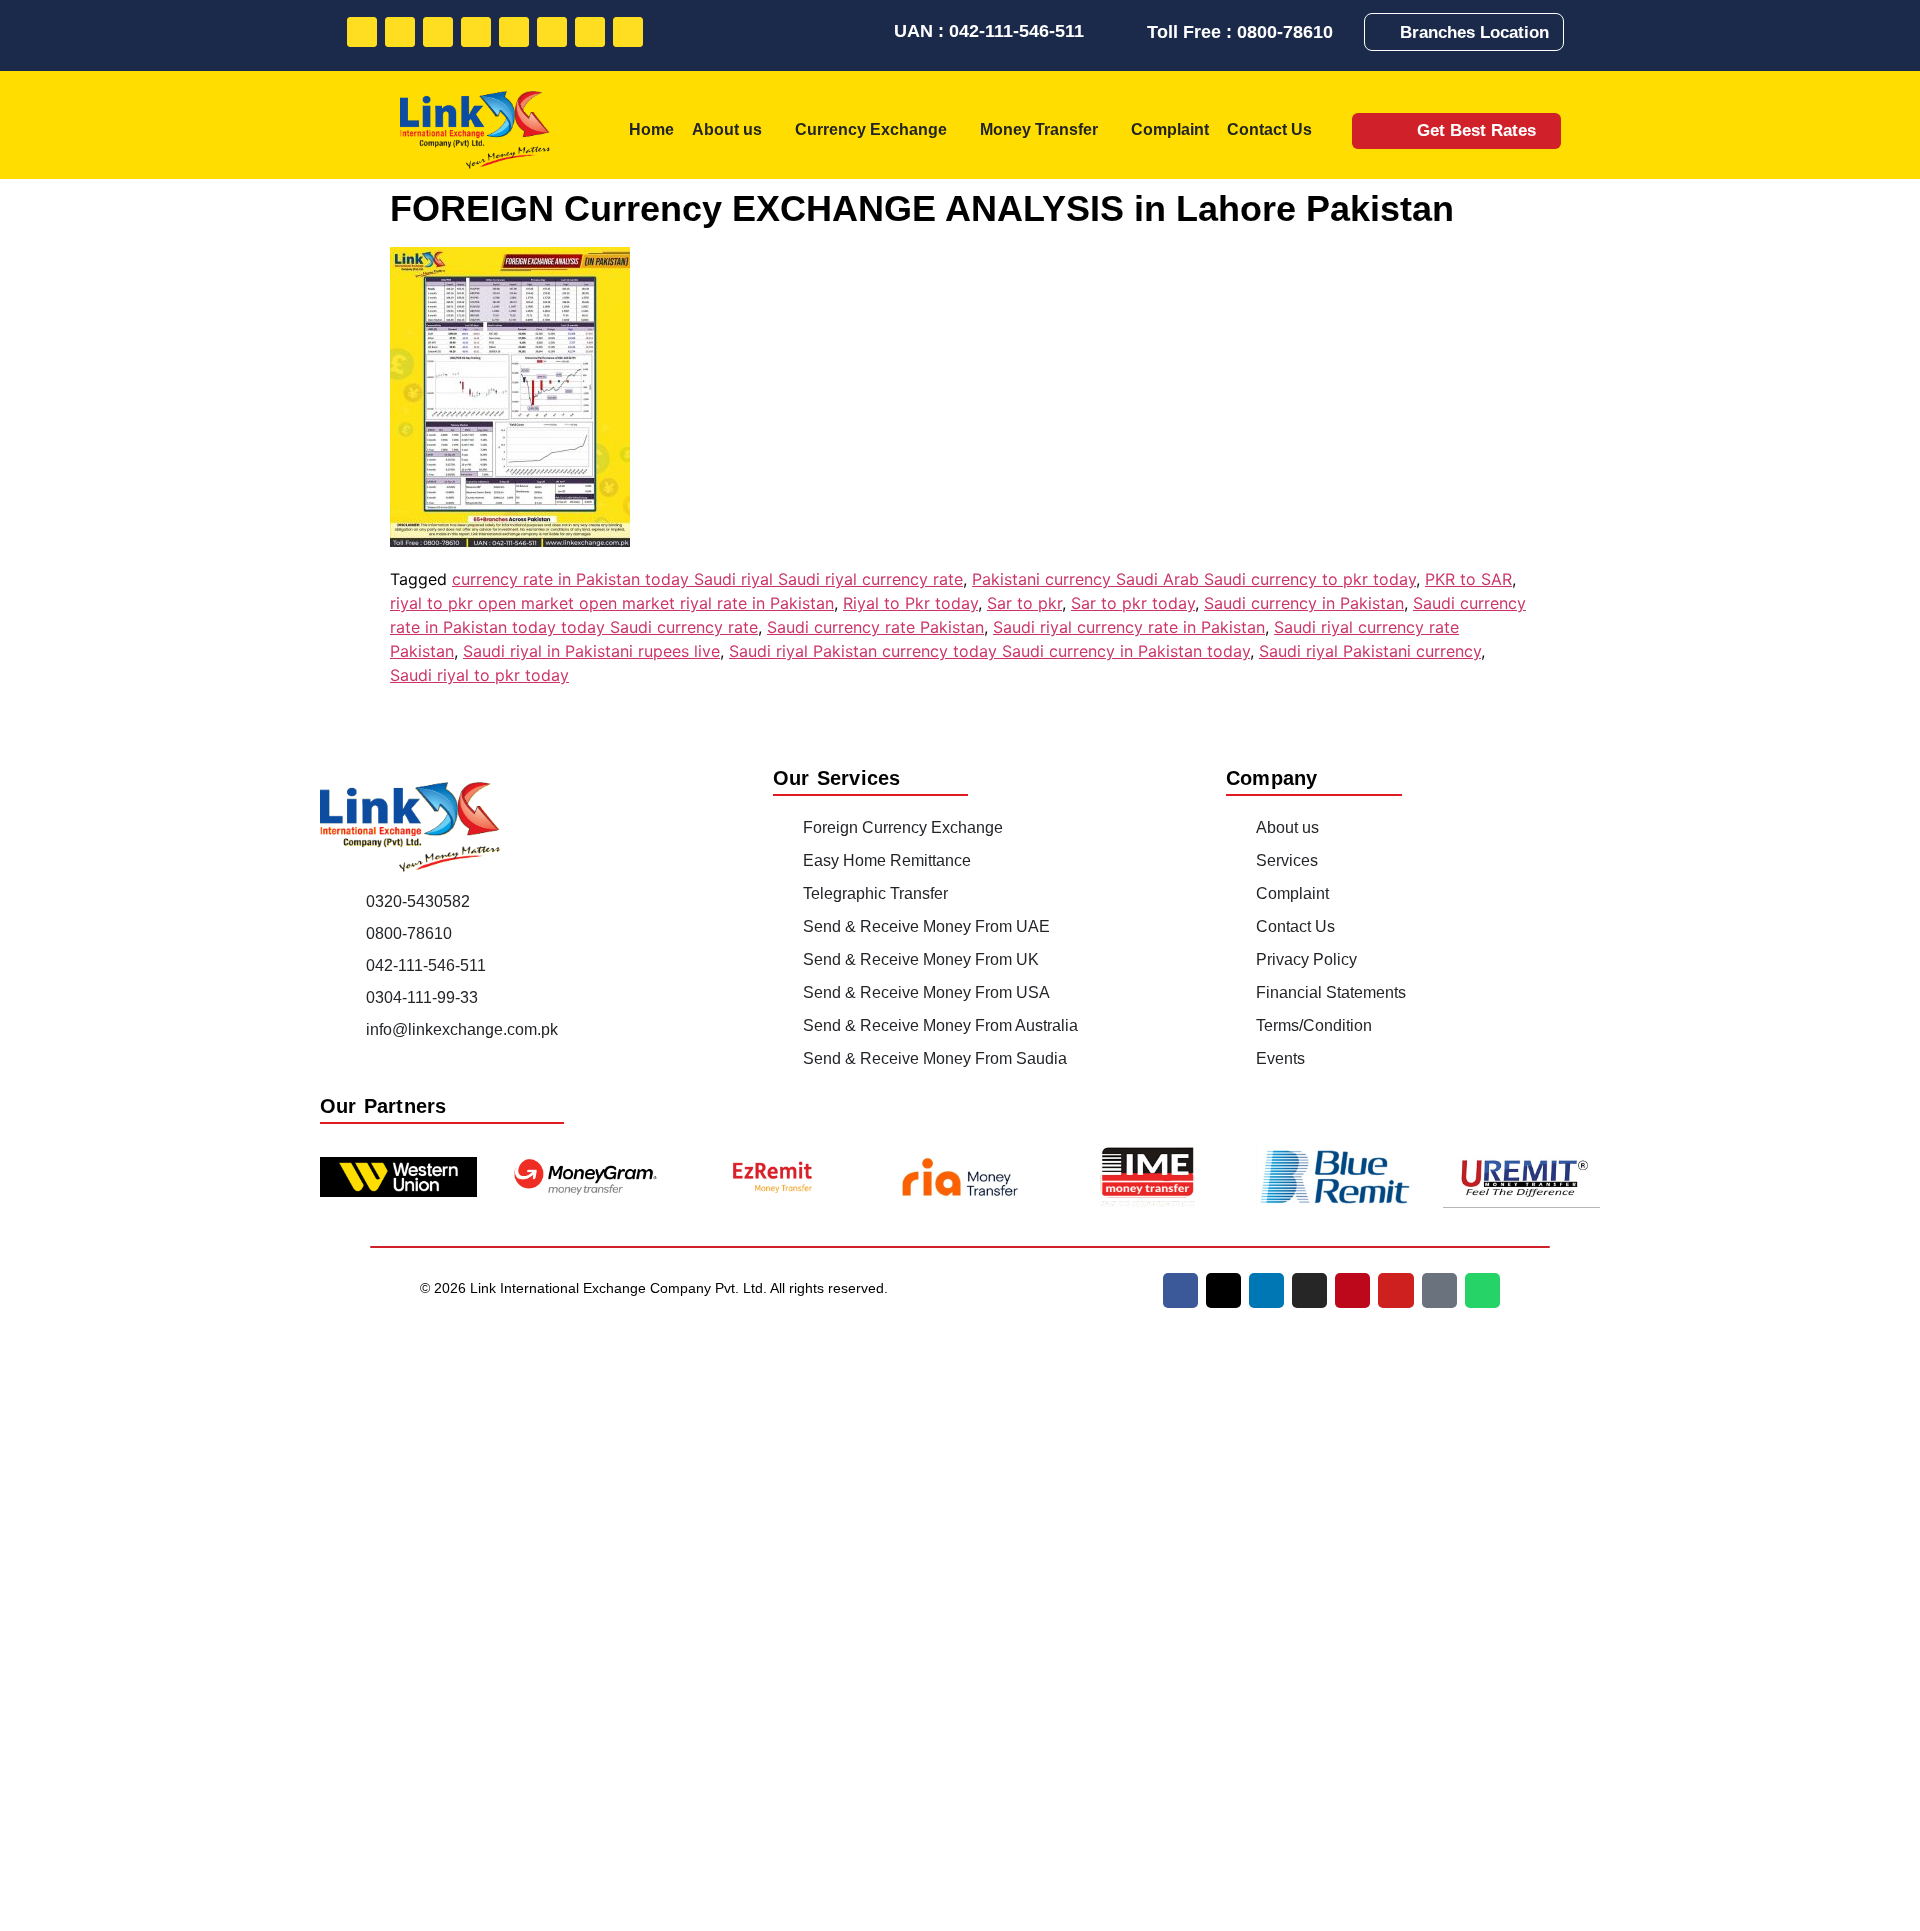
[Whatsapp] (628, 32)
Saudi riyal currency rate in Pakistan (1129, 627)
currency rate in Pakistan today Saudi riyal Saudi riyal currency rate (707, 579)
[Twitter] (400, 32)
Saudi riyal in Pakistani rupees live (591, 651)
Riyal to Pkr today (910, 603)
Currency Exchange (871, 129)
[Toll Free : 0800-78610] (1130, 32)
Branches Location (1474, 32)
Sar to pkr (1024, 603)
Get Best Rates (1476, 130)
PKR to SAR (1468, 579)
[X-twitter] (1223, 1290)
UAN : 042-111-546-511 (989, 31)
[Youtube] (552, 32)
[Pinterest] (514, 32)
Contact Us (1269, 129)
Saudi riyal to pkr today (479, 675)
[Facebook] (362, 32)
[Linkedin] (438, 32)
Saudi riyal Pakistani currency (1370, 651)
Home (651, 129)
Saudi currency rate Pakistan (875, 627)
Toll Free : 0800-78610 (1240, 32)
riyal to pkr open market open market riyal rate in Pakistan (612, 603)
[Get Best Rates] (1389, 130)
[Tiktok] (590, 32)
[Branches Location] (1386, 32)
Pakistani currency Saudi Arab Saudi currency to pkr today (1194, 579)
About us (727, 129)
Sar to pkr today (1133, 603)
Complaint (1170, 129)
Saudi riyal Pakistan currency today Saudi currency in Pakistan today (989, 651)
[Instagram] (476, 32)
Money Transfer (1039, 129)
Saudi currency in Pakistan (1304, 603)
